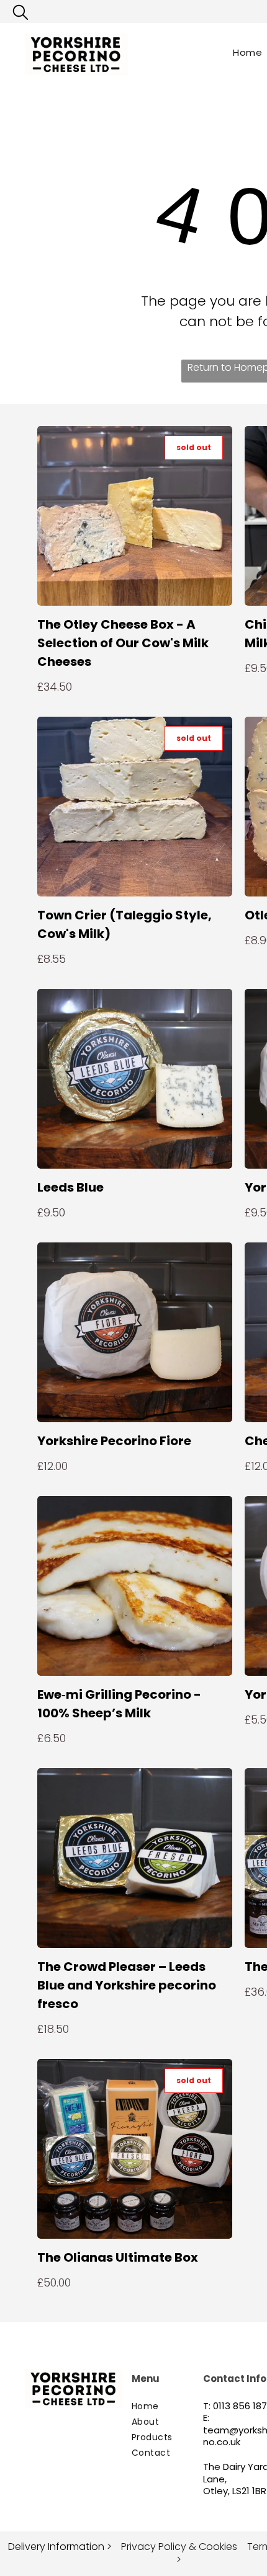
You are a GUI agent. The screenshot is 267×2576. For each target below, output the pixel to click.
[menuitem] (176, 2406)
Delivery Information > (60, 2547)
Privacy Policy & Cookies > (179, 2553)
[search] (20, 15)
